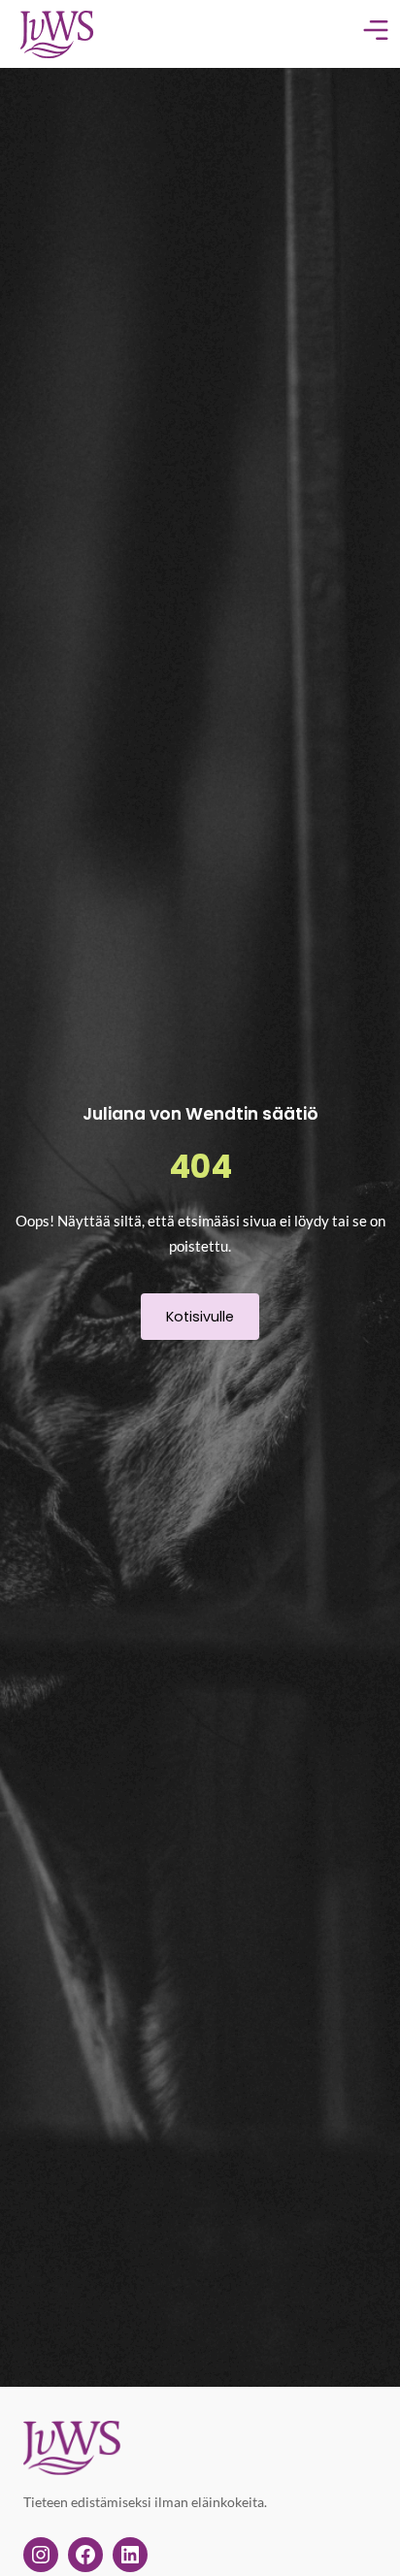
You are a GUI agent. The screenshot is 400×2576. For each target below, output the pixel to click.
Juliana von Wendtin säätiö (200, 1114)
